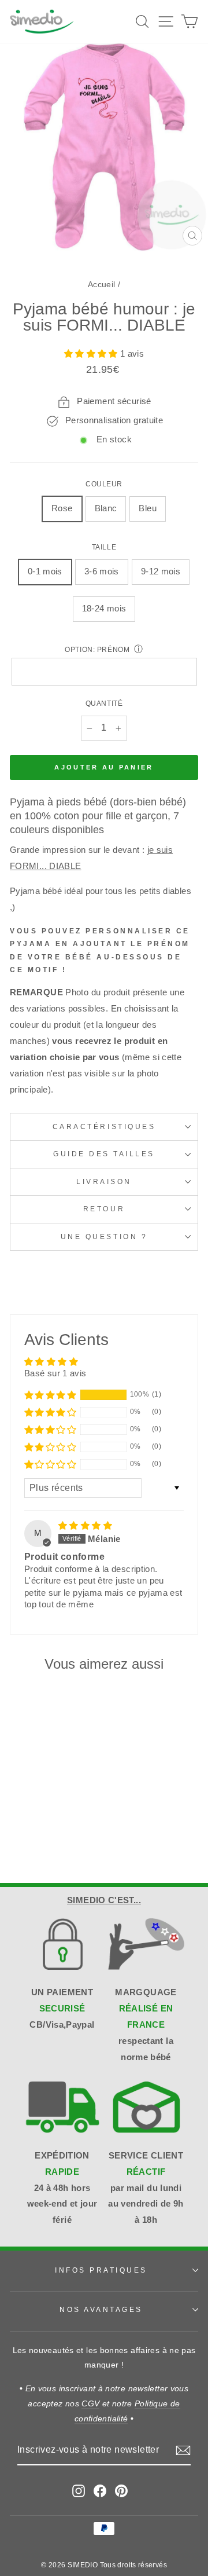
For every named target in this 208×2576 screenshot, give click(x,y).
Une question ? (104, 1236)
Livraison (104, 1181)
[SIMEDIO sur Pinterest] (121, 2490)
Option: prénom (97, 649)
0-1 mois (45, 571)
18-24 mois (104, 609)
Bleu (147, 508)
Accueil (102, 285)
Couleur (104, 484)
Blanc (106, 508)
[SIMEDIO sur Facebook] (100, 2490)
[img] (85, 1526)
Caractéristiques (104, 1126)
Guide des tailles (104, 1154)
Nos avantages (101, 2309)
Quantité (104, 703)
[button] (92, 354)
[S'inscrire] (183, 2450)
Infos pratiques (101, 2270)
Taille (104, 547)
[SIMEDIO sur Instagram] (79, 2490)
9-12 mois (161, 571)
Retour (104, 1209)
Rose (62, 508)
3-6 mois (102, 571)
